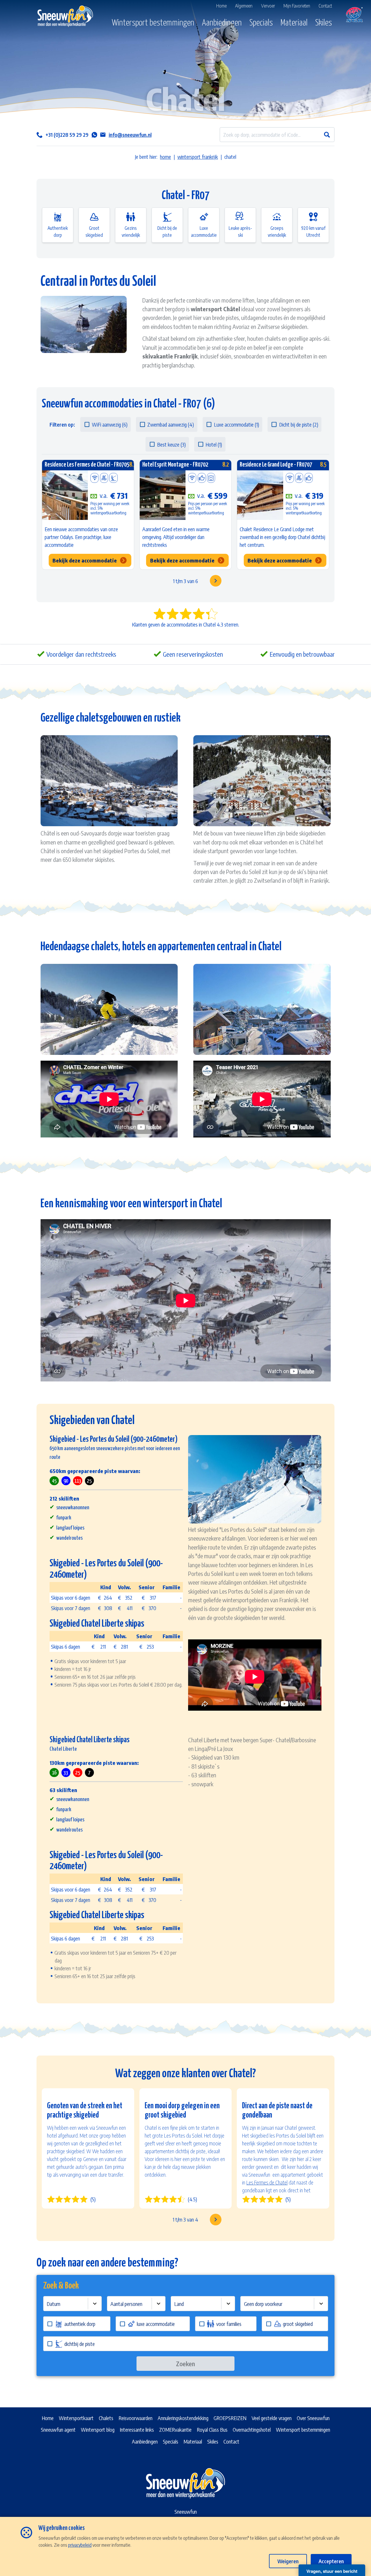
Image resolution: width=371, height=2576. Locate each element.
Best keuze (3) (171, 444)
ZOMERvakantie (175, 2430)
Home (48, 2418)
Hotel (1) (214, 444)
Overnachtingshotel (252, 2430)
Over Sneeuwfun (313, 2418)
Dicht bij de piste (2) (299, 424)
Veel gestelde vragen (272, 2418)
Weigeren (288, 2561)
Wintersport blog (98, 2430)
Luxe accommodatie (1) (237, 424)
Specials (261, 23)
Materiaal (294, 23)
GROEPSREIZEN (230, 2418)
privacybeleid (80, 2545)
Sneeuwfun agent (58, 2430)
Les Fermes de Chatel (267, 2182)
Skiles (324, 23)
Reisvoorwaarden (136, 2418)
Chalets (106, 2418)
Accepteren (331, 2561)
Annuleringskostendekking (183, 2418)
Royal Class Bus (212, 2430)
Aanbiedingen (222, 23)
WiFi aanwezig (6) (110, 424)
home (166, 157)
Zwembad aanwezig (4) (171, 424)
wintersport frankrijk (198, 157)
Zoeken (185, 2364)
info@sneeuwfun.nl (130, 135)
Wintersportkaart (76, 2418)
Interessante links (137, 2430)
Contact (231, 2441)
